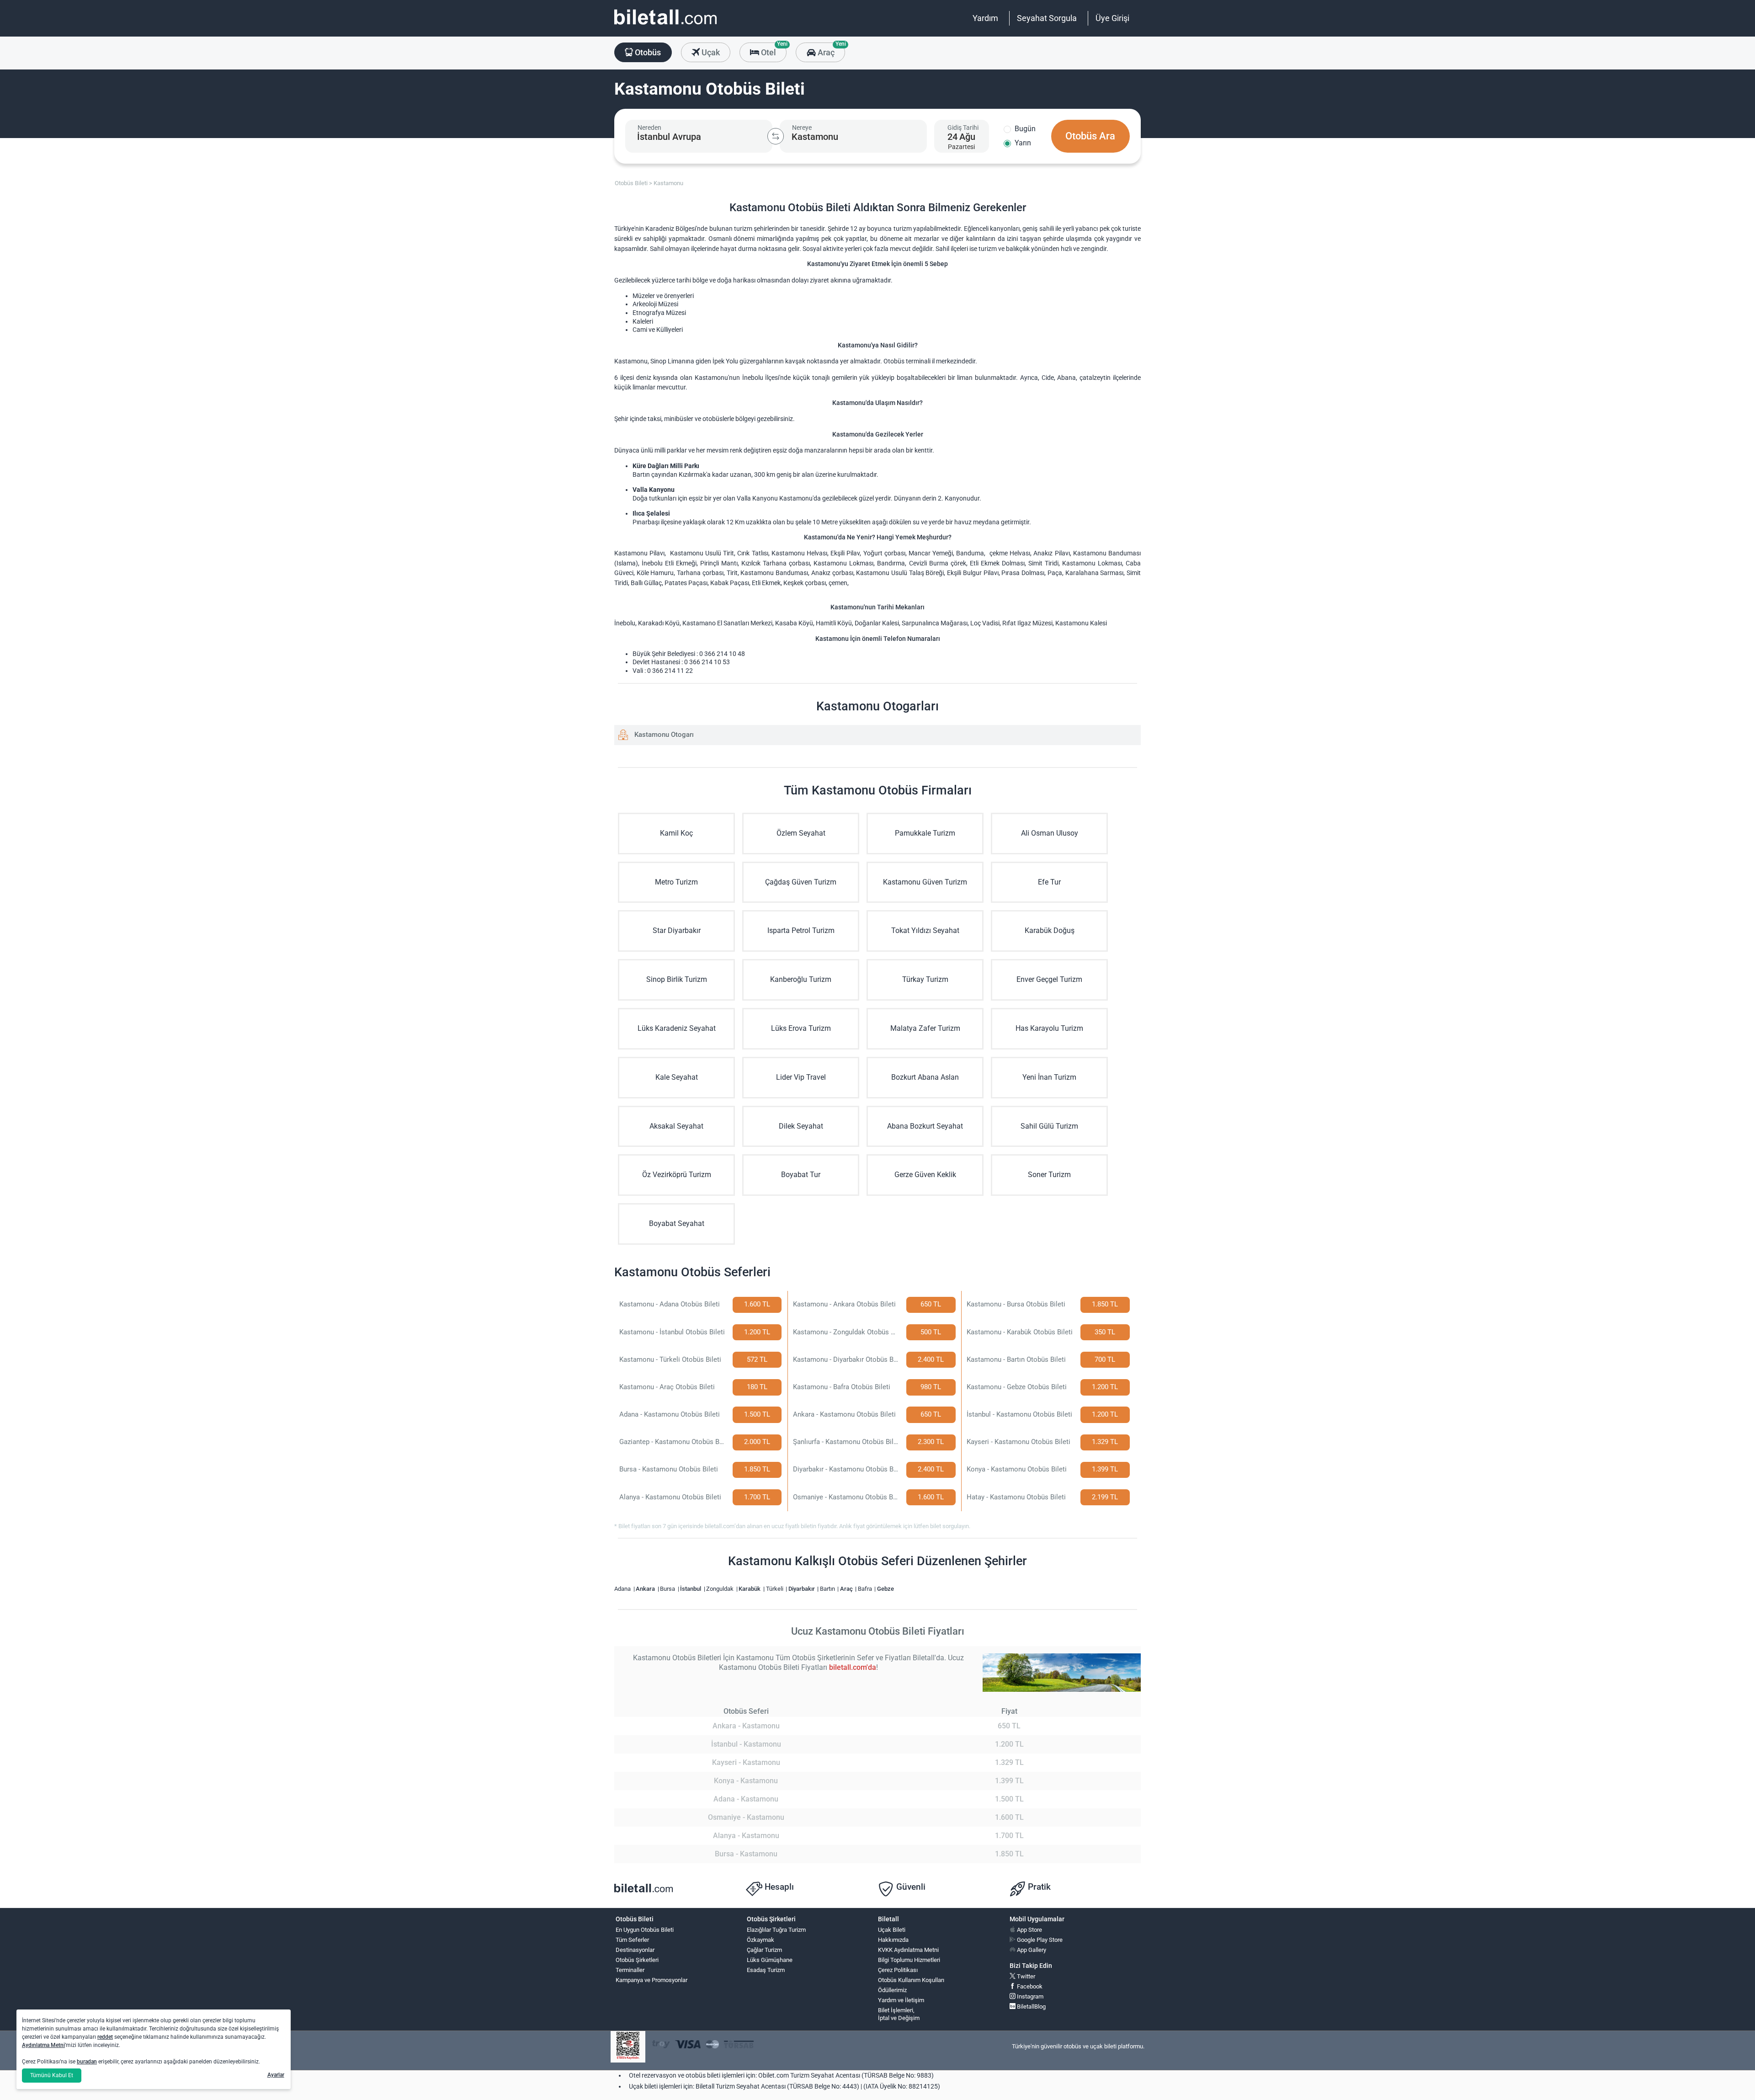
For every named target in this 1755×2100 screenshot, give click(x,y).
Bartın (828, 1589)
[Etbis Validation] (628, 2047)
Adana (623, 1589)
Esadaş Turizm (766, 1970)
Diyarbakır (802, 1589)
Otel (773, 50)
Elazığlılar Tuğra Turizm (776, 1930)
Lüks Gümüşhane (770, 1960)
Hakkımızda (893, 1940)
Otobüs (647, 52)
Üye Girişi (1112, 18)
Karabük (750, 1589)
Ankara (646, 1589)
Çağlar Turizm (764, 1950)
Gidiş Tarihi (963, 128)
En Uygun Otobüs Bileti (645, 1930)
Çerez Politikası (898, 1970)
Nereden (649, 128)
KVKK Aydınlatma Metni (908, 1950)
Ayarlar (276, 2075)
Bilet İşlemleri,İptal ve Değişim (899, 2014)
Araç (830, 50)
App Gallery (1031, 1950)
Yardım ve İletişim (901, 2000)
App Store (1029, 1930)
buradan (87, 2062)
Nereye (802, 128)
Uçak (710, 52)
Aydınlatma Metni (43, 2045)
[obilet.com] (665, 25)
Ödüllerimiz (892, 1990)
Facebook (1029, 1986)
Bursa (668, 1589)
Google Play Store (1039, 1940)
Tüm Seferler (632, 1940)
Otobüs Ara (1090, 136)
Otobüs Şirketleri (637, 1960)
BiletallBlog (1031, 2007)
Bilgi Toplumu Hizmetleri (909, 1960)
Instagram (1029, 1996)
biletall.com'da (853, 1667)
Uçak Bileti (892, 1930)
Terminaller (630, 1970)
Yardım (985, 18)
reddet (105, 2037)
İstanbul (691, 1589)
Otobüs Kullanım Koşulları (911, 1980)
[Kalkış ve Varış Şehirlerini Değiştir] (776, 136)
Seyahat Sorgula (1047, 18)
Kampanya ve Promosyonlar (651, 1980)
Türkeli (775, 1589)
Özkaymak (760, 1940)
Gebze (885, 1589)
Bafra (866, 1589)
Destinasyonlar (635, 1950)
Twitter (1025, 1976)
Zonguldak (721, 1589)
